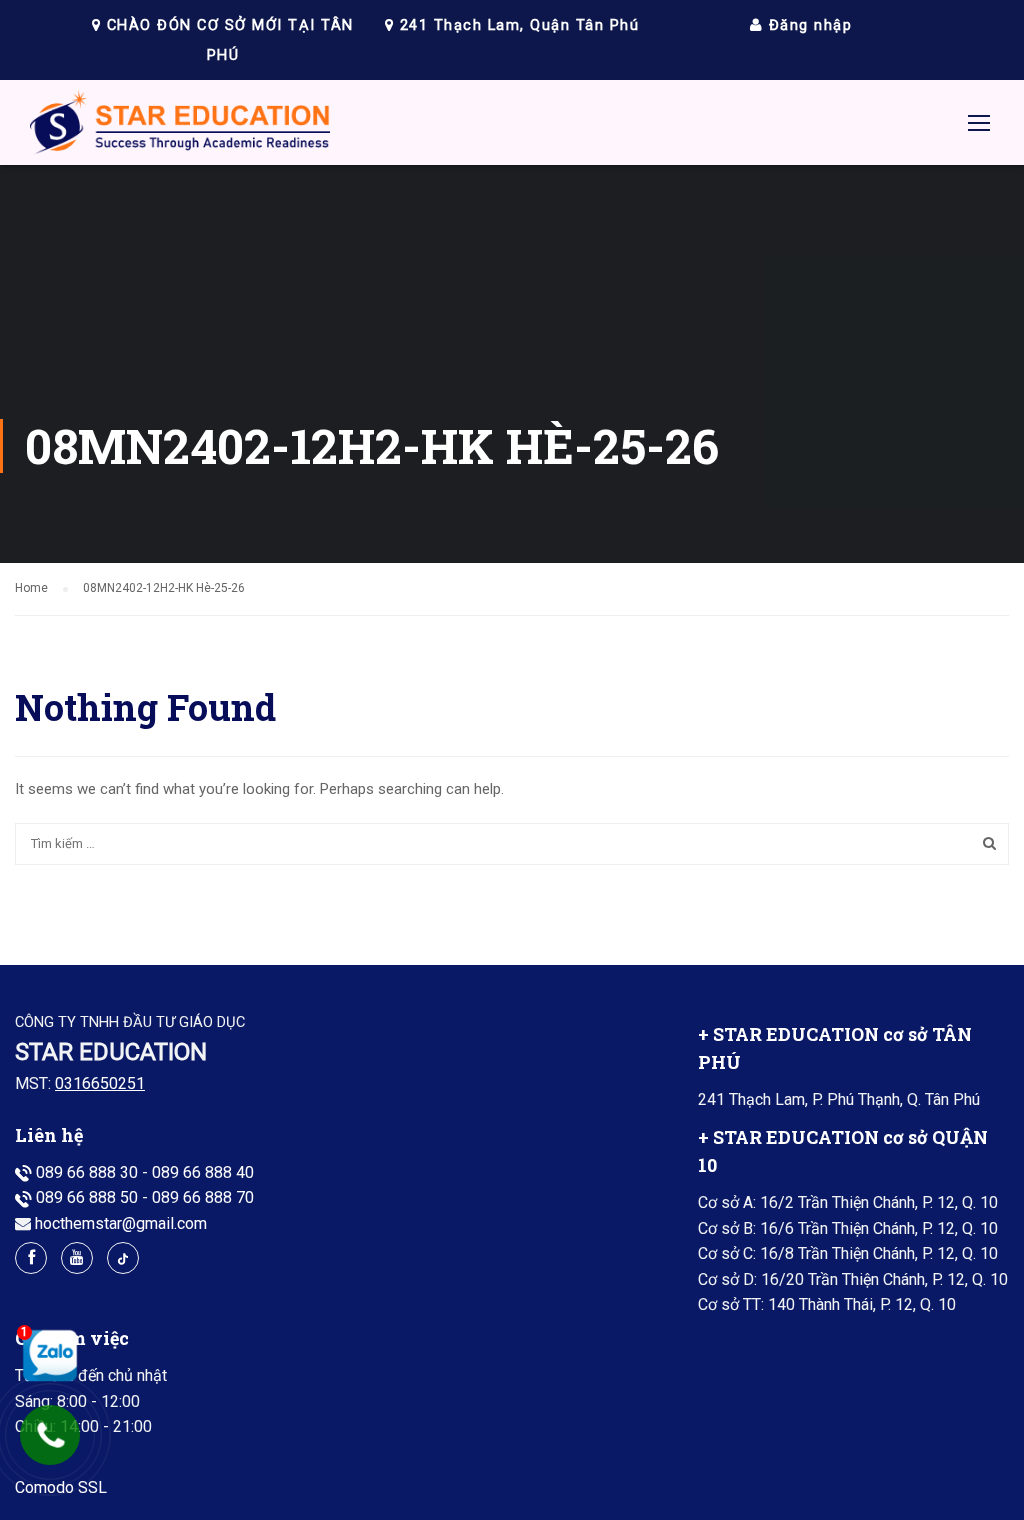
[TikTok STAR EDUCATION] (123, 1258)
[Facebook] (31, 1258)
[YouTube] (77, 1258)
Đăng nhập (807, 25)
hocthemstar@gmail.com (121, 1223)
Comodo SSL (61, 1487)
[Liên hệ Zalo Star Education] (45, 1355)
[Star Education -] (180, 127)
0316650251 (100, 1083)
